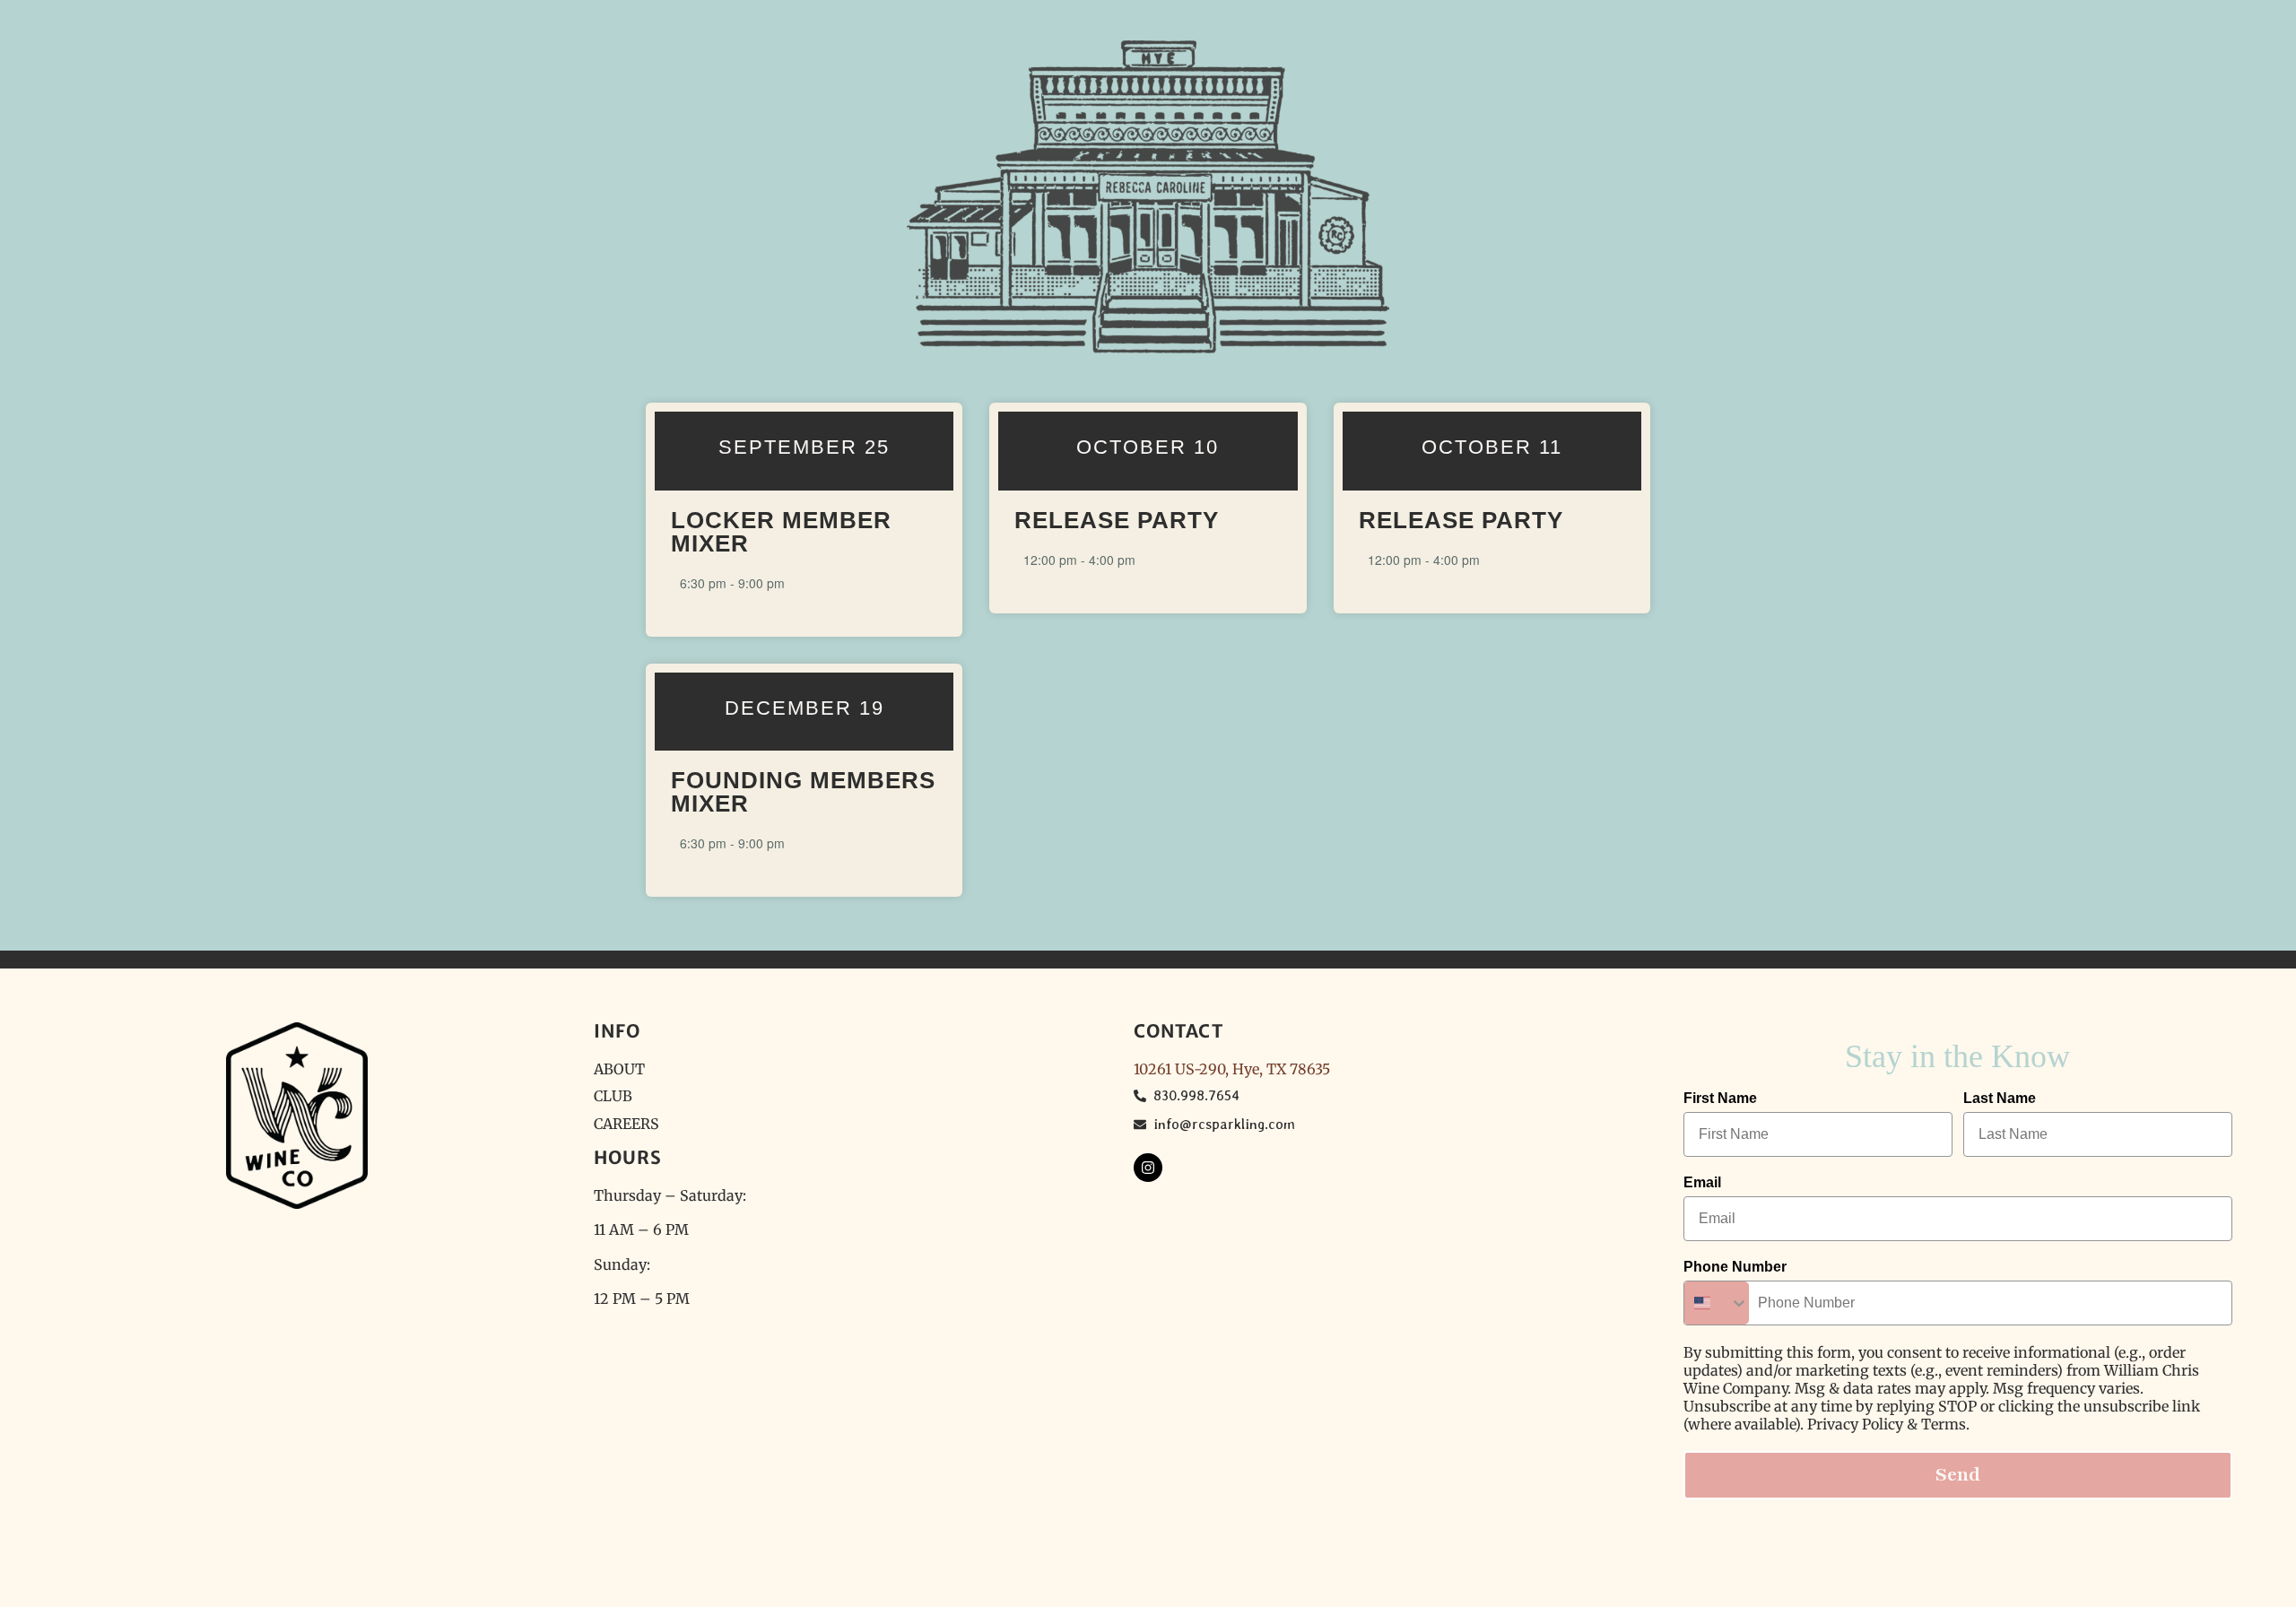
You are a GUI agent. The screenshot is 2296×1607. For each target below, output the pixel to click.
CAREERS (626, 1124)
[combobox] (1717, 1303)
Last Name (2000, 1098)
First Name (1720, 1098)
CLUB (613, 1096)
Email (1702, 1182)
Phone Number (1735, 1267)
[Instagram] (1148, 1168)
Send (1958, 1475)
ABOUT (619, 1069)
